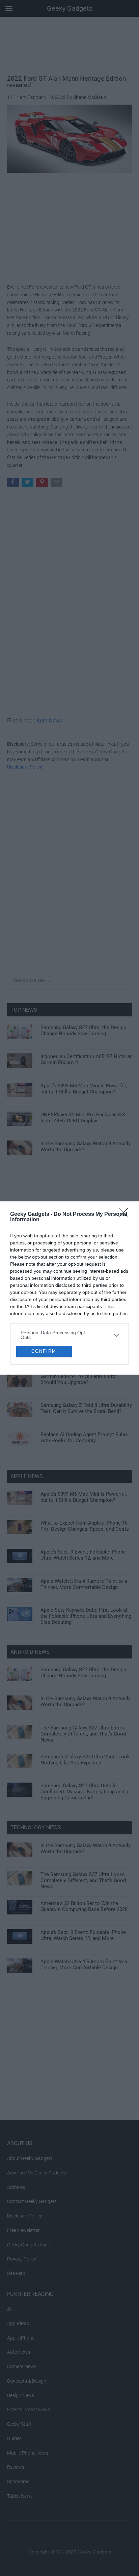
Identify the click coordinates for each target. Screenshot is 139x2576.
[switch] (113, 1295)
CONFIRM (44, 1407)
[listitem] (69, 1279)
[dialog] (69, 1288)
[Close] (126, 1159)
